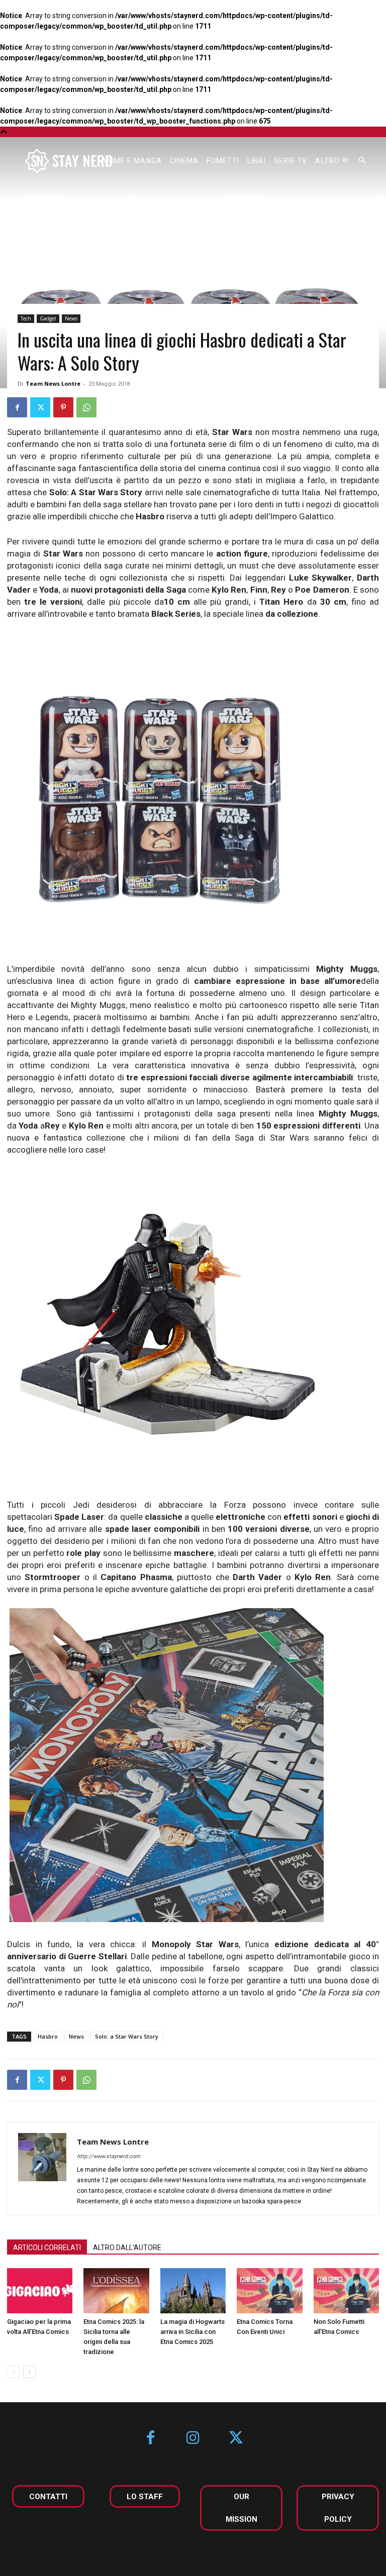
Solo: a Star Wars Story (127, 2036)
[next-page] (29, 2372)
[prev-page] (13, 2372)
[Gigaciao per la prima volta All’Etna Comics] (40, 2291)
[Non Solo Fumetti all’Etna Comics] (346, 2291)
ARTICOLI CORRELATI (47, 2248)
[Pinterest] (63, 407)
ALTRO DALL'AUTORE (127, 2248)
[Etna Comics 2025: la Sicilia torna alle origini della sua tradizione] (116, 2291)
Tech (26, 318)
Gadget (48, 318)
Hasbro (48, 2036)
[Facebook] (17, 407)
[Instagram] (193, 2439)
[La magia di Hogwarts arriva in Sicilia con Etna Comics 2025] (193, 2291)
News (71, 318)
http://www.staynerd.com (109, 2156)
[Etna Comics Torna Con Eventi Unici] (269, 2291)
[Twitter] (40, 407)
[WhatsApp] (86, 407)
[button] (362, 161)
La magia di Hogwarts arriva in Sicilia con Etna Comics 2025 (192, 2332)
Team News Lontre (53, 383)
